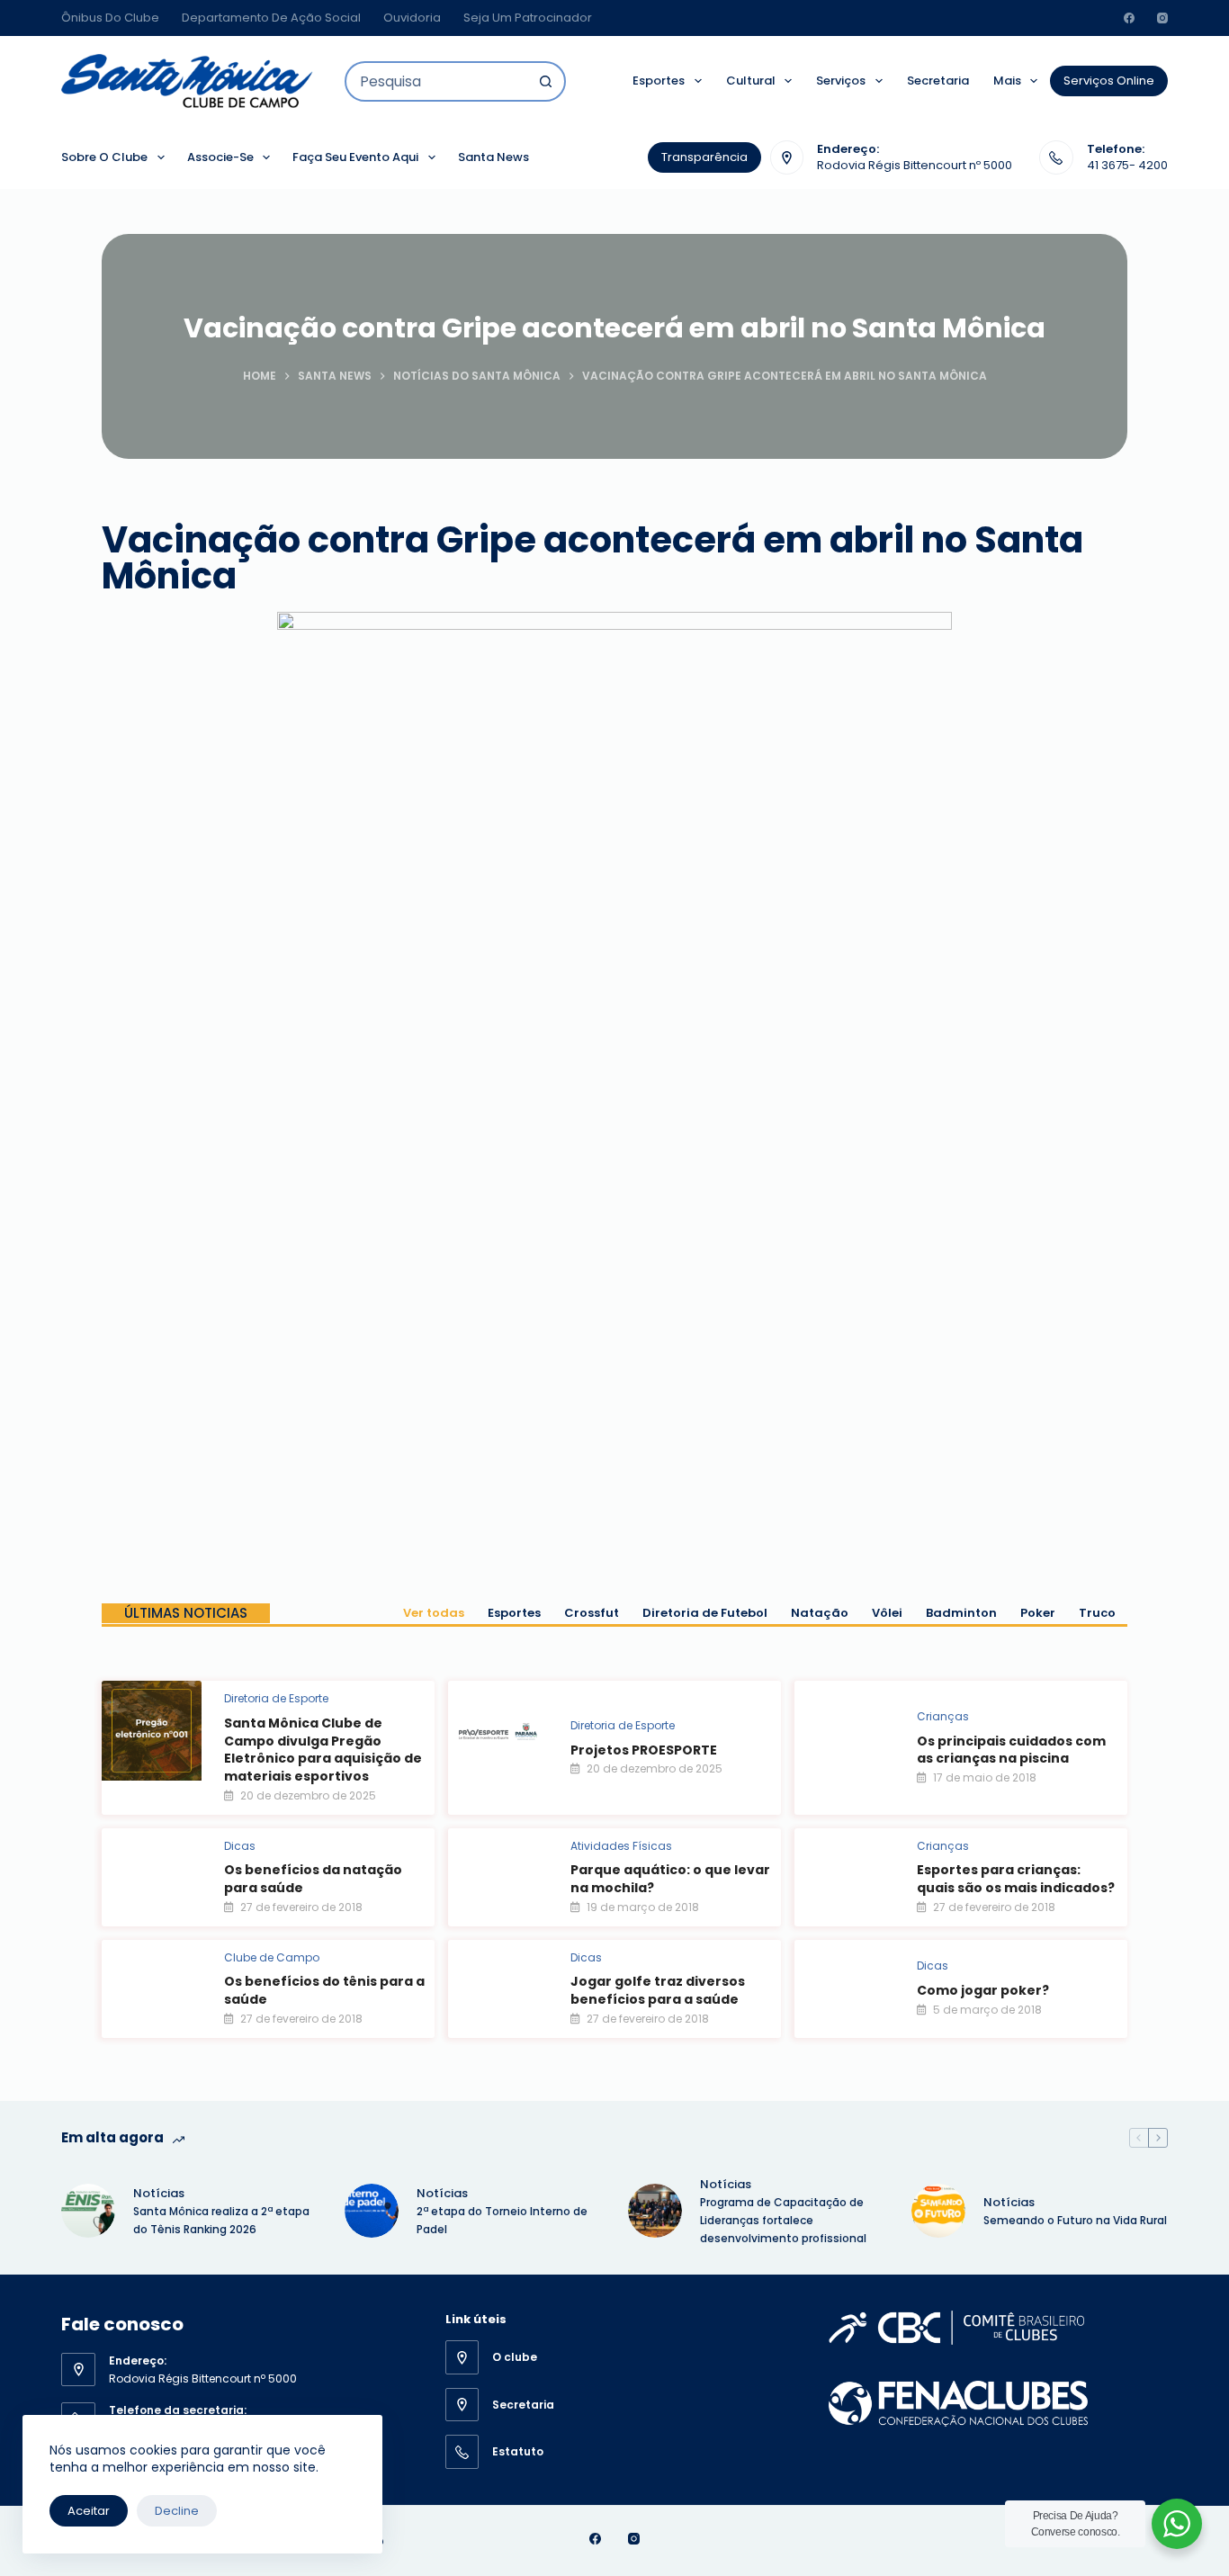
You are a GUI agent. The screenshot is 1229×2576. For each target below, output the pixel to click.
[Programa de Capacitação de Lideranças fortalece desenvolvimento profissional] (655, 2211)
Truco (1097, 1613)
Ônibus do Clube (110, 18)
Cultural (751, 81)
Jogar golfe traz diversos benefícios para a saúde (658, 1990)
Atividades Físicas (621, 1846)
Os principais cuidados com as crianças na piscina (1011, 1750)
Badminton (961, 1613)
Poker (1038, 1613)
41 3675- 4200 (1127, 165)
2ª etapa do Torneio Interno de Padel (502, 2220)
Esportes (659, 81)
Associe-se (220, 157)
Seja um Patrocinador (528, 18)
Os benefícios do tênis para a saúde (324, 1990)
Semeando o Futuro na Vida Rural (1075, 2220)
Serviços (841, 81)
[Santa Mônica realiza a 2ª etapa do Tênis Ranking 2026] (88, 2211)
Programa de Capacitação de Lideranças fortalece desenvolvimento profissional (785, 2220)
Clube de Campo (272, 1957)
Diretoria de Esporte (276, 1698)
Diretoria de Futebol (705, 1613)
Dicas (240, 1846)
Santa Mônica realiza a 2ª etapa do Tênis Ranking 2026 (221, 2220)
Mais (1007, 81)
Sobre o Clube (104, 157)
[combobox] (437, 81)
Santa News (493, 157)
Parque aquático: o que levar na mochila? (670, 1879)
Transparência (704, 157)
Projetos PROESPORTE (644, 1750)
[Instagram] (1162, 18)
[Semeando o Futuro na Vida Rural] (938, 2211)
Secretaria (938, 81)
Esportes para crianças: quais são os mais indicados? (1016, 1879)
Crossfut (592, 1613)
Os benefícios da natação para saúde (313, 1879)
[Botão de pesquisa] (546, 81)
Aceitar (89, 2511)
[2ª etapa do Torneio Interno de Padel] (372, 2211)
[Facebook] (1129, 18)
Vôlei (887, 1613)
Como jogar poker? (983, 1990)
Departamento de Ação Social (271, 18)
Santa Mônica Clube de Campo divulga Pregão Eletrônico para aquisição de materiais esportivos (323, 1750)
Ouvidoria (412, 18)
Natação (820, 1613)
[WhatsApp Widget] (1177, 2524)
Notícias (159, 2193)
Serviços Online (1109, 81)
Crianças (943, 1716)
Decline (177, 2511)
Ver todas (434, 1613)
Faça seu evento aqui (355, 157)
